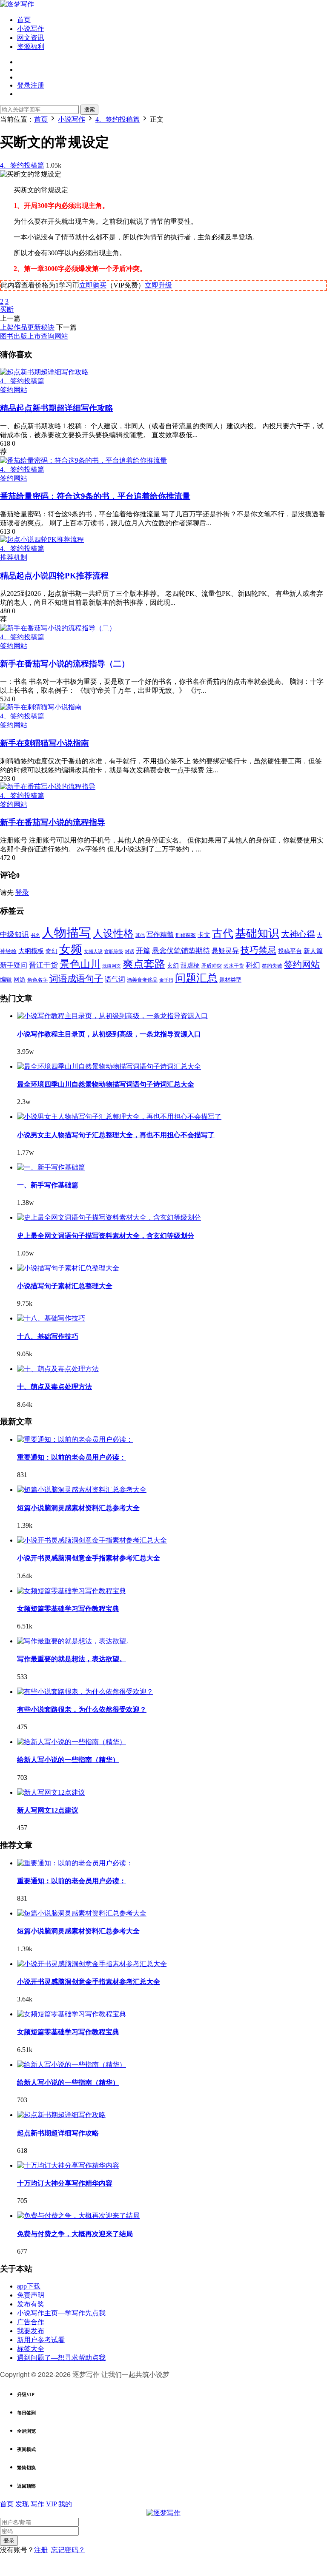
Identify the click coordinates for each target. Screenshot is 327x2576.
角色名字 (37, 980)
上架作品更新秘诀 (27, 327)
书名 (35, 935)
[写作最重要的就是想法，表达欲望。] (75, 1641)
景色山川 (80, 964)
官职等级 (114, 952)
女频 (71, 949)
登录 (22, 892)
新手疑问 (14, 965)
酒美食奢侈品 (142, 980)
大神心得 (298, 934)
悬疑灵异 (225, 951)
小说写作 (31, 29)
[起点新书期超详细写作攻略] (44, 372)
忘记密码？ (68, 2550)
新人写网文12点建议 (48, 1810)
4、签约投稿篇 (22, 165)
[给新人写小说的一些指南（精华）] (72, 1742)
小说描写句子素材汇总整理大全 (65, 1286)
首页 (24, 20)
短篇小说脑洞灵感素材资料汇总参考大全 (78, 1508)
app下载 (29, 2286)
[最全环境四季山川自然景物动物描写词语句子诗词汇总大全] (109, 1066)
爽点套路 (144, 964)
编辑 (6, 980)
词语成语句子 (76, 979)
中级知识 (14, 935)
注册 (41, 2550)
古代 (223, 933)
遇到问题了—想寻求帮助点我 (61, 2358)
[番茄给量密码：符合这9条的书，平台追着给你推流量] (83, 460)
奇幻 (52, 951)
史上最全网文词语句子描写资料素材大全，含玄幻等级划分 (106, 1236)
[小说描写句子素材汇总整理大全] (68, 1268)
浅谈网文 (112, 966)
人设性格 (113, 934)
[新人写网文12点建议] (51, 1792)
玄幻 (173, 966)
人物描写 (66, 933)
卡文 (204, 935)
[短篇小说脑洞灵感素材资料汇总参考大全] (82, 1490)
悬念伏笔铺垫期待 (181, 951)
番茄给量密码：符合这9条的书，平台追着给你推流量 (95, 496)
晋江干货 (43, 965)
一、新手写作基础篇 (48, 1185)
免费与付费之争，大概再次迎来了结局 (75, 2234)
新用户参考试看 (41, 2340)
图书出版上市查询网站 (34, 336)
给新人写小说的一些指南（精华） (68, 1760)
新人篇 (313, 951)
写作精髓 (160, 935)
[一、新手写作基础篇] (51, 1167)
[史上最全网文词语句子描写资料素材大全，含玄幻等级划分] (109, 1217)
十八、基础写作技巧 (48, 1336)
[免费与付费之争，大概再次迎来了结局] (78, 2216)
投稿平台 (290, 951)
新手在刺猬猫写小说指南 (44, 743)
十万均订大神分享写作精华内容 (65, 2183)
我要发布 (31, 2331)
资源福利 (31, 47)
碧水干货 (234, 966)
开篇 (143, 951)
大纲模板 (31, 951)
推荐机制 (14, 557)
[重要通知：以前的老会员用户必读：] (75, 1439)
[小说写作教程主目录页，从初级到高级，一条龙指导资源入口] (112, 1016)
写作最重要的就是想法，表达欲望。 (72, 1659)
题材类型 (230, 980)
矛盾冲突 (212, 966)
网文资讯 (31, 38)
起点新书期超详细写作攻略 (57, 408)
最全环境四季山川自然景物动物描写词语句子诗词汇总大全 (106, 1084)
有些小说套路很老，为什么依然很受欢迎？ (82, 1709)
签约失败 (272, 966)
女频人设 (93, 951)
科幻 (253, 965)
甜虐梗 (190, 965)
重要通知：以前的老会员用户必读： (72, 1457)
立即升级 (158, 285)
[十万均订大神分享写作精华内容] (68, 2165)
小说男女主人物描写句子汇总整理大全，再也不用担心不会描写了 (116, 1135)
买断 (7, 309)
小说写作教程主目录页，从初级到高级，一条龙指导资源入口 (109, 1034)
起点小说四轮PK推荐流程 (54, 576)
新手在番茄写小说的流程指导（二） (65, 664)
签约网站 (14, 390)
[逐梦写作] (17, 4)
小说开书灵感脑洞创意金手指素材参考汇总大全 (89, 1558)
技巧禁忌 (258, 950)
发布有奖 (31, 2304)
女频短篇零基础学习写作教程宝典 (68, 1609)
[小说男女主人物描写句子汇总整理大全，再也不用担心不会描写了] (119, 1117)
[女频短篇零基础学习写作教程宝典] (72, 1591)
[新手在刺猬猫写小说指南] (41, 707)
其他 (140, 935)
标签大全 (31, 2349)
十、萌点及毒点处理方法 (54, 1387)
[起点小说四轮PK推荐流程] (42, 539)
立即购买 (93, 285)
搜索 (89, 110)
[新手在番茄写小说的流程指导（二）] (58, 628)
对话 (129, 952)
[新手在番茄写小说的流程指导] (48, 787)
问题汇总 (196, 978)
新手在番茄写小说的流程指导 (53, 822)
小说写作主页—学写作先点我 (61, 2313)
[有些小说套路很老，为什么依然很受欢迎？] (85, 1692)
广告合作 (31, 2322)
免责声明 (31, 2295)
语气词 (115, 979)
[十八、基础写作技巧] (51, 1318)
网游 (20, 980)
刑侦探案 (186, 935)
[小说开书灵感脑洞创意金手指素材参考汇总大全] (92, 1540)
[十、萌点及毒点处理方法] (58, 1369)
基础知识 (257, 933)
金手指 (166, 980)
